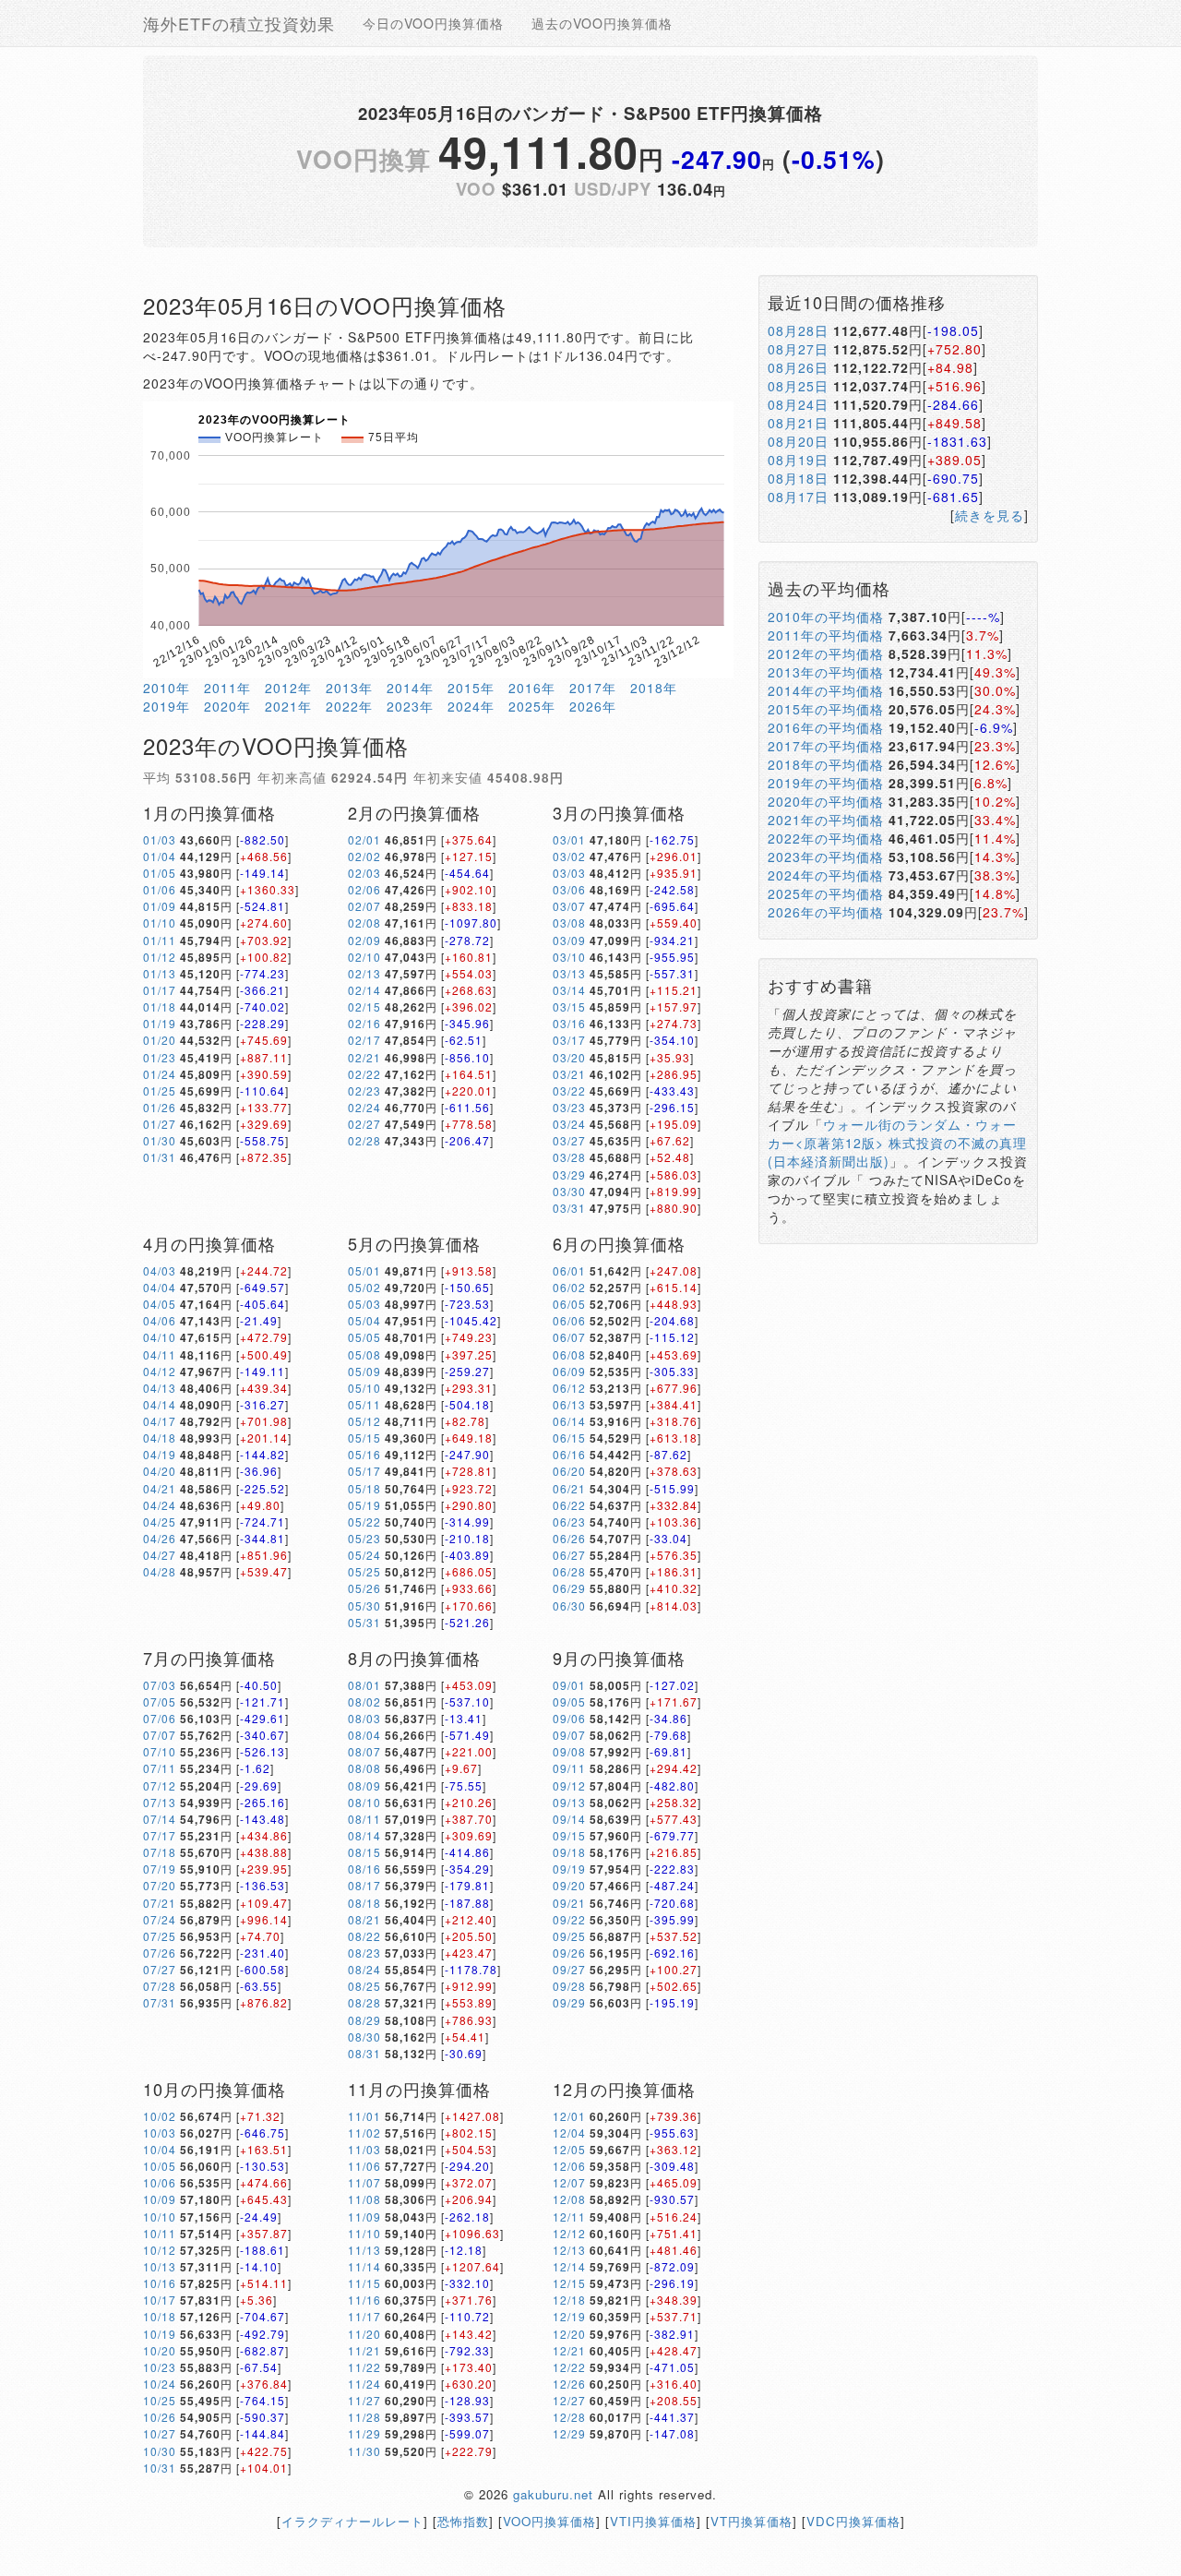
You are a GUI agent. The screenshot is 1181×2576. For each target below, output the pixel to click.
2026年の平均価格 (826, 912)
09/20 (569, 1885)
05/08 (364, 1354)
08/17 (364, 1885)
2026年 (593, 706)
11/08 (364, 2199)
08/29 (364, 2020)
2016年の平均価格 (826, 727)
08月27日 (798, 349)
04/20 (160, 1471)
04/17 (160, 1421)
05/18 (364, 1488)
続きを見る (990, 515)
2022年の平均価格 (826, 838)
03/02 (569, 856)
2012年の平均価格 (826, 653)
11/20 (364, 2334)
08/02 (364, 1701)
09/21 (569, 1903)
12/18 (569, 2300)
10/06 (160, 2182)
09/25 (569, 1936)
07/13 (160, 1802)
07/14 (160, 1819)
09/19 (569, 1869)
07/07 (160, 1735)
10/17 (160, 2300)
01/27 (160, 1124)
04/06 (160, 1320)
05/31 (364, 1622)
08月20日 (798, 441)
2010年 (167, 688)
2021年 (288, 706)
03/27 (569, 1140)
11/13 (364, 2250)
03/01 (569, 839)
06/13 (569, 1404)
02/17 (364, 1040)
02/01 (364, 839)
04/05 (160, 1304)
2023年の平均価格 (826, 857)
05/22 (364, 1522)
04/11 (160, 1354)
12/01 (569, 2116)
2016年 (532, 688)
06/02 (569, 1287)
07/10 (160, 1751)
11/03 (364, 2149)
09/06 (569, 1718)
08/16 (364, 1869)
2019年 (167, 706)
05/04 (364, 1320)
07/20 (160, 1885)
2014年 (410, 688)
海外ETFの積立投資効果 (239, 23)
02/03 (364, 873)
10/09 (160, 2199)
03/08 (569, 923)
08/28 (364, 2002)
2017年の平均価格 (826, 746)
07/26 (160, 1953)
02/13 (364, 973)
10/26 (160, 2417)
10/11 (160, 2233)
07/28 (160, 1986)
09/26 (569, 1953)
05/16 (364, 1454)
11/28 (364, 2417)
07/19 (160, 1869)
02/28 (364, 1140)
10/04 (160, 2149)
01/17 (160, 990)
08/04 (364, 1735)
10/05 (160, 2166)
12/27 (569, 2400)
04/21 (160, 1488)
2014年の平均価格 (826, 690)
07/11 (160, 1768)
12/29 (569, 2433)
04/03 (160, 1270)
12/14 (569, 2266)
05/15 (364, 1438)
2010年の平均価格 (826, 617)
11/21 (364, 2350)
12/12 (569, 2233)
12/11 (569, 2217)
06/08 (569, 1354)
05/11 (364, 1404)
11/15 (364, 2283)
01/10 (160, 923)
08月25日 (798, 386)
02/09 (364, 940)
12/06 (569, 2166)
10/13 (160, 2266)
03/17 (569, 1040)
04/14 (160, 1404)
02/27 (364, 1124)
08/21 (364, 1919)
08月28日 (798, 330)
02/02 (364, 856)
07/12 (160, 1785)
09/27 (569, 1969)
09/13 (569, 1802)
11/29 (364, 2433)
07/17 (160, 1835)
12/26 (569, 2384)
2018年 (654, 688)
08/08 (364, 1768)
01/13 (160, 973)
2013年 (349, 688)
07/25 (160, 1936)
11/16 (364, 2300)
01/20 (160, 1040)
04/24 (160, 1505)
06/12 (569, 1388)
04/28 (160, 1571)
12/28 (569, 2417)
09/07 (569, 1735)
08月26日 (798, 367)
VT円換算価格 (752, 2521)
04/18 (160, 1438)
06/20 (569, 1471)
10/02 (160, 2116)
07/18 (160, 1852)
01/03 (160, 839)
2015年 (471, 688)
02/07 (364, 906)
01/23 (160, 1057)
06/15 (569, 1438)
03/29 (569, 1174)
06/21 (569, 1488)
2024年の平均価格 (826, 875)
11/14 (364, 2266)
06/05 (569, 1304)
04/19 (160, 1454)
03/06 (569, 889)
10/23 (160, 2367)
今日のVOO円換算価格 (433, 23)
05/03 (364, 1304)
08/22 (364, 1936)
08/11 (364, 1819)
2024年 (471, 706)
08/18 (364, 1903)
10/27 (160, 2433)
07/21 (160, 1903)
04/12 (160, 1371)
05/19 (364, 1505)
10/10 (160, 2217)
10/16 (160, 2283)
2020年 (227, 706)
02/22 (364, 1074)
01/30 (160, 1140)
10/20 (160, 2350)
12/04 (569, 2133)
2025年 (532, 706)
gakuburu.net (553, 2494)
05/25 (364, 1571)
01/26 (160, 1107)
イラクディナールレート (352, 2521)
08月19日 (798, 460)
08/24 (364, 1969)
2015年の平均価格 (826, 709)
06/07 (569, 1337)
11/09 (364, 2217)
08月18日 (798, 478)
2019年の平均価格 (826, 783)
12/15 (569, 2283)
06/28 (569, 1571)
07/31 (160, 2002)
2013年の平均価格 (826, 672)
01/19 (160, 1023)
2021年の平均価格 (826, 820)
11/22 (364, 2367)
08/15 (364, 1852)
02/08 (364, 923)
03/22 (569, 1090)
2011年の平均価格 (826, 635)
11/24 (364, 2384)
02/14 (364, 990)
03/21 (569, 1074)
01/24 (160, 1074)
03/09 (569, 940)
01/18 (160, 1006)
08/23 (364, 1953)
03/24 (569, 1124)
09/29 (569, 2002)
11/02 (364, 2133)
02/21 (364, 1057)
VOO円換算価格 (549, 2521)
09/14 (569, 1819)
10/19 (160, 2334)
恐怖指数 (463, 2521)
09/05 (569, 1701)
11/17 (364, 2316)
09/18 (569, 1852)
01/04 (160, 856)
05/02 (364, 1287)
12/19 (569, 2316)
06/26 (569, 1538)
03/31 (569, 1208)
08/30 (364, 2037)
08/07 (364, 1751)
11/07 (364, 2182)
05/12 (364, 1421)
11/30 (364, 2451)
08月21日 (798, 423)
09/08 (569, 1751)
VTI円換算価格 (653, 2521)
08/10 (364, 1802)
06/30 (569, 1606)
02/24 (364, 1107)
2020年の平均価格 (826, 801)
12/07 (569, 2182)
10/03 (160, 2133)
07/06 (160, 1718)
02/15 (364, 1006)
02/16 (364, 1023)
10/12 (160, 2250)
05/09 (364, 1371)
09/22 (569, 1919)
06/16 (569, 1454)
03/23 (569, 1107)
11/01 (364, 2116)
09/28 (569, 1986)
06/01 (569, 1270)
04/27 (160, 1555)
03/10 (569, 957)
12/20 (569, 2334)
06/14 (569, 1421)
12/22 (569, 2367)
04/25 (160, 1522)
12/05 (569, 2149)
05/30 (364, 1606)
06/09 (569, 1371)
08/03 (364, 1718)
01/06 (160, 889)
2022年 (349, 706)
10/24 (160, 2384)
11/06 (364, 2166)
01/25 (160, 1090)
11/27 (364, 2400)
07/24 (160, 1919)
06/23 (569, 1522)
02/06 (364, 889)
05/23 (364, 1538)
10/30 (160, 2451)
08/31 (364, 2053)
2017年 (593, 688)
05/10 (364, 1388)
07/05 (160, 1701)
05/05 (364, 1337)
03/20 (569, 1057)
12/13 (569, 2250)
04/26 (160, 1538)
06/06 (569, 1320)
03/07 (569, 906)
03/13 (569, 973)
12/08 (569, 2199)
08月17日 (798, 497)
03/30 (569, 1191)
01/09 (160, 906)
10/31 (160, 2468)
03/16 (569, 1023)
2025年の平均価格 (826, 893)
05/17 (364, 1471)
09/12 (569, 1785)
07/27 (160, 1969)
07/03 (160, 1685)
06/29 (569, 1588)
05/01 (364, 1270)
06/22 (569, 1505)
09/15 (569, 1835)
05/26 (364, 1588)
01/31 (160, 1157)
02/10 (364, 957)
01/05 (160, 873)
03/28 (569, 1157)
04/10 (160, 1337)
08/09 (364, 1785)
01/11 (160, 940)
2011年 (227, 688)
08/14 (364, 1835)
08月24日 (798, 404)
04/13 (160, 1388)
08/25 (364, 1986)
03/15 (569, 1006)
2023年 (410, 706)
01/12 (160, 957)
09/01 (569, 1685)
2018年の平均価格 (826, 764)
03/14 (569, 990)
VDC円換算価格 (853, 2521)
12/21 (569, 2350)
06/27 (569, 1555)
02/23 (364, 1090)
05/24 (364, 1555)
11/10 (364, 2233)
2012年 (288, 688)
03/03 (569, 873)
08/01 (364, 1685)
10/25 (160, 2400)
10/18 (160, 2316)
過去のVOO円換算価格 (602, 23)
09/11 (569, 1768)
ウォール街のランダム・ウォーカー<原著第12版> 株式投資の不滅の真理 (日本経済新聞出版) (897, 1143)
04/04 (160, 1287)
